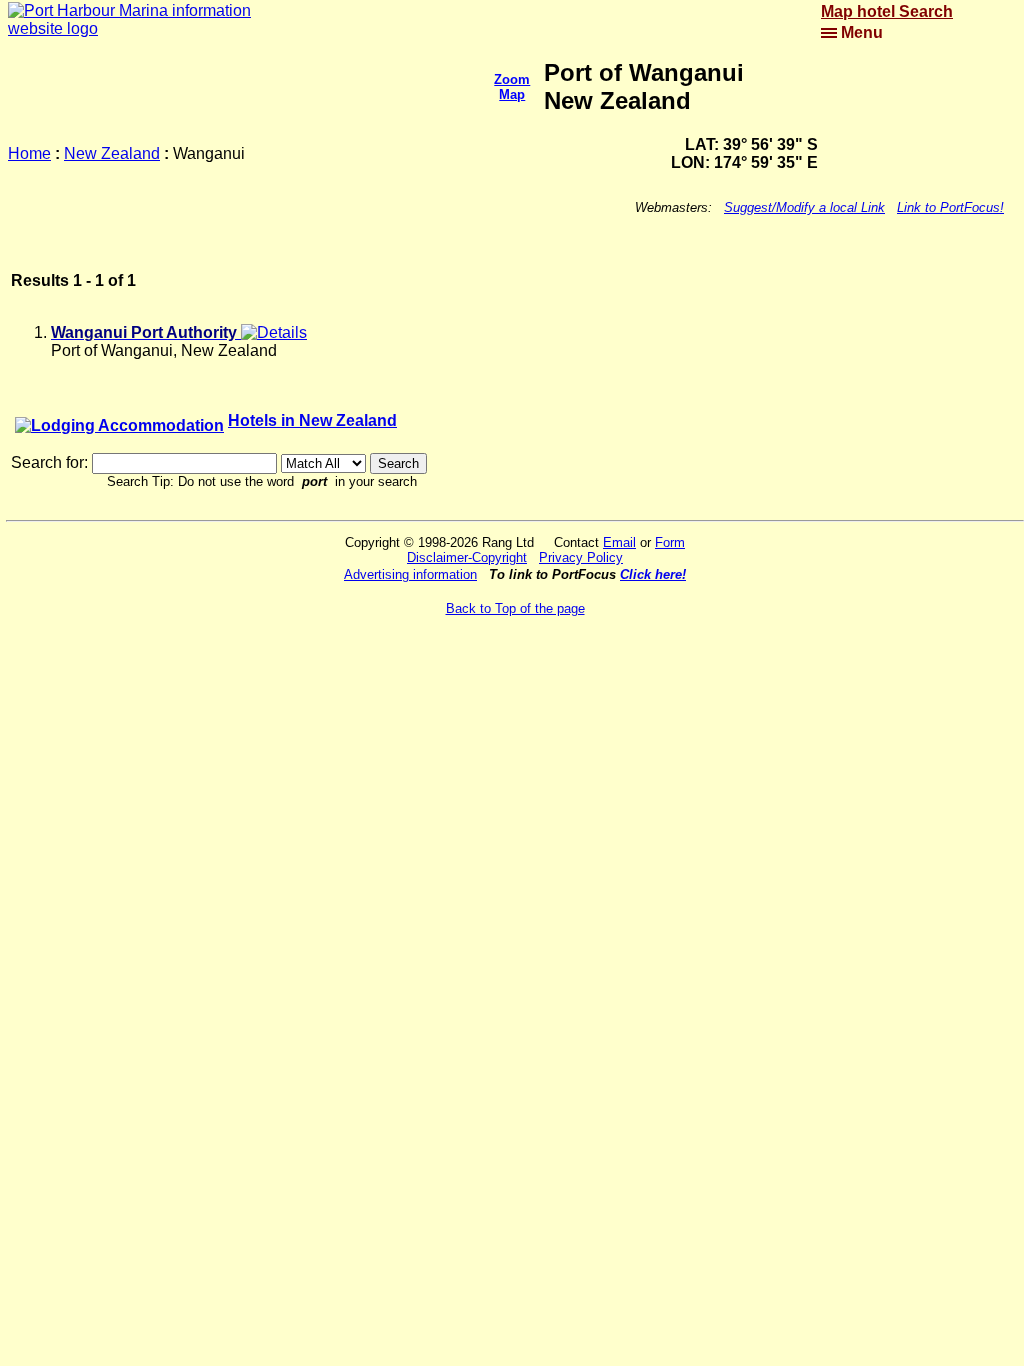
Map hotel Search (887, 11)
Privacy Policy (581, 557)
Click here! (653, 574)
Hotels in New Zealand (312, 420)
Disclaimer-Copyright (467, 557)
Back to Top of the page (515, 608)
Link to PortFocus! (950, 207)
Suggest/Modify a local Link (804, 207)
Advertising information (410, 574)
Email (619, 542)
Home (29, 153)
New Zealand (112, 153)
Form (670, 542)
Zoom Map (512, 87)
